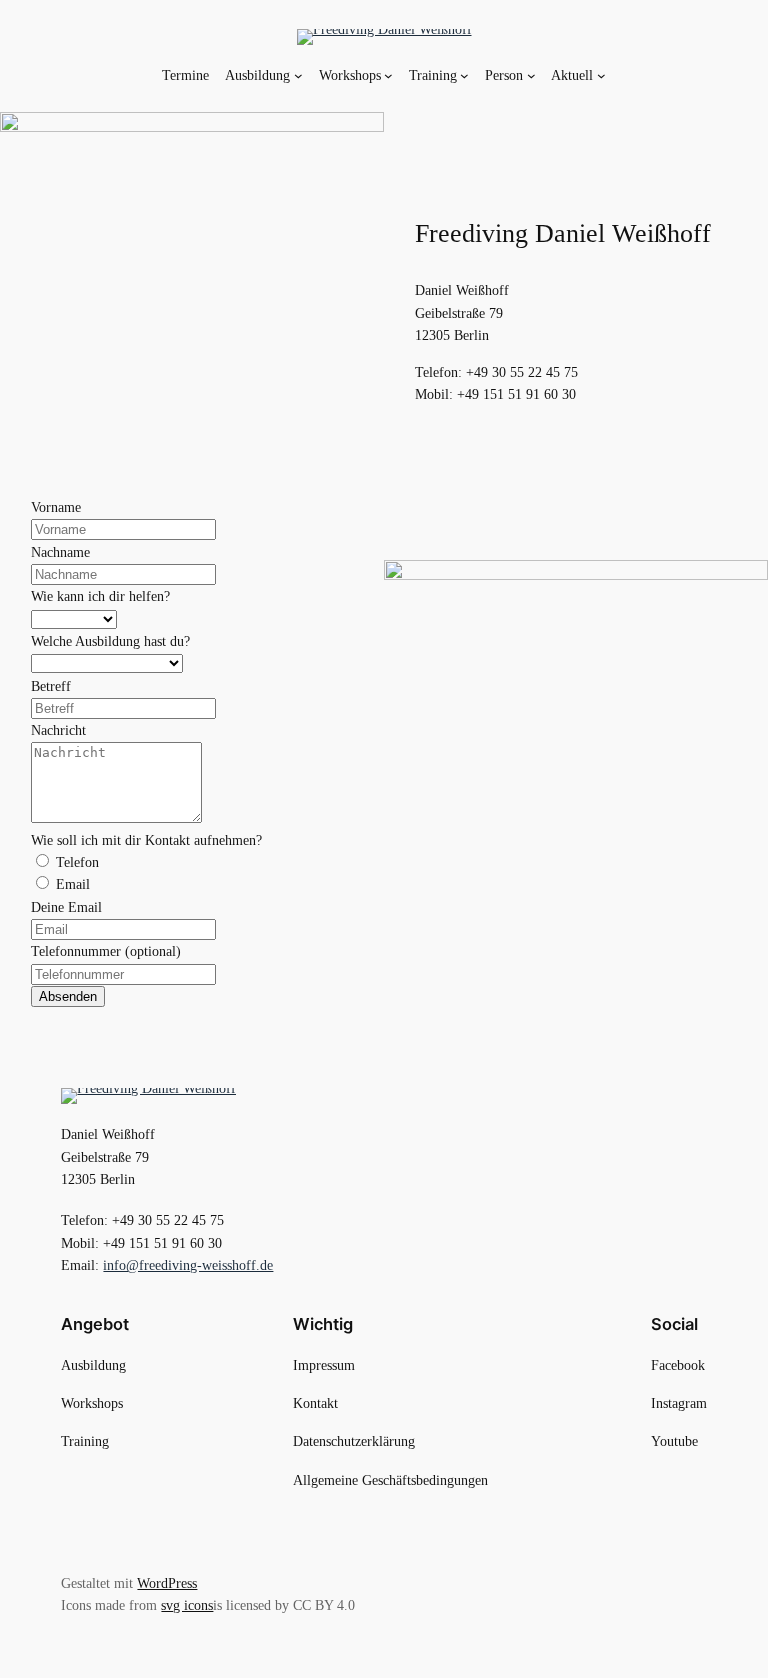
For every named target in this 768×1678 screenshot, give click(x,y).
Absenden (68, 996)
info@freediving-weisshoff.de (188, 1265)
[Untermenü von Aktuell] (601, 75)
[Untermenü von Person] (531, 75)
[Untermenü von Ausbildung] (298, 75)
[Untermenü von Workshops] (388, 75)
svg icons (187, 1605)
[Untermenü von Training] (464, 75)
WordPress (167, 1583)
